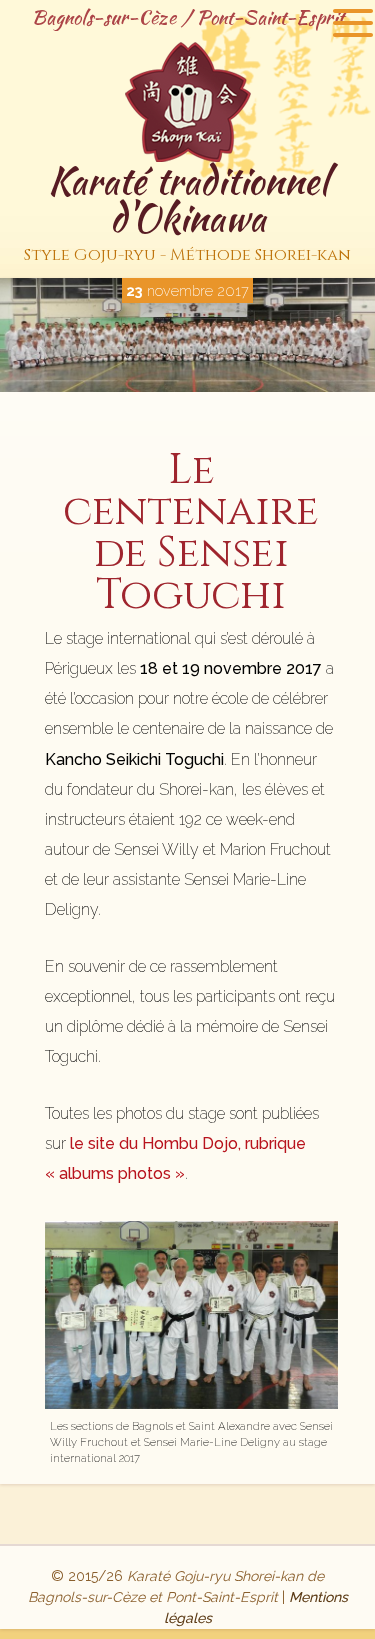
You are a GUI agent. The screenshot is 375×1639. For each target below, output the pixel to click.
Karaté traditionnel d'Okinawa (187, 210)
